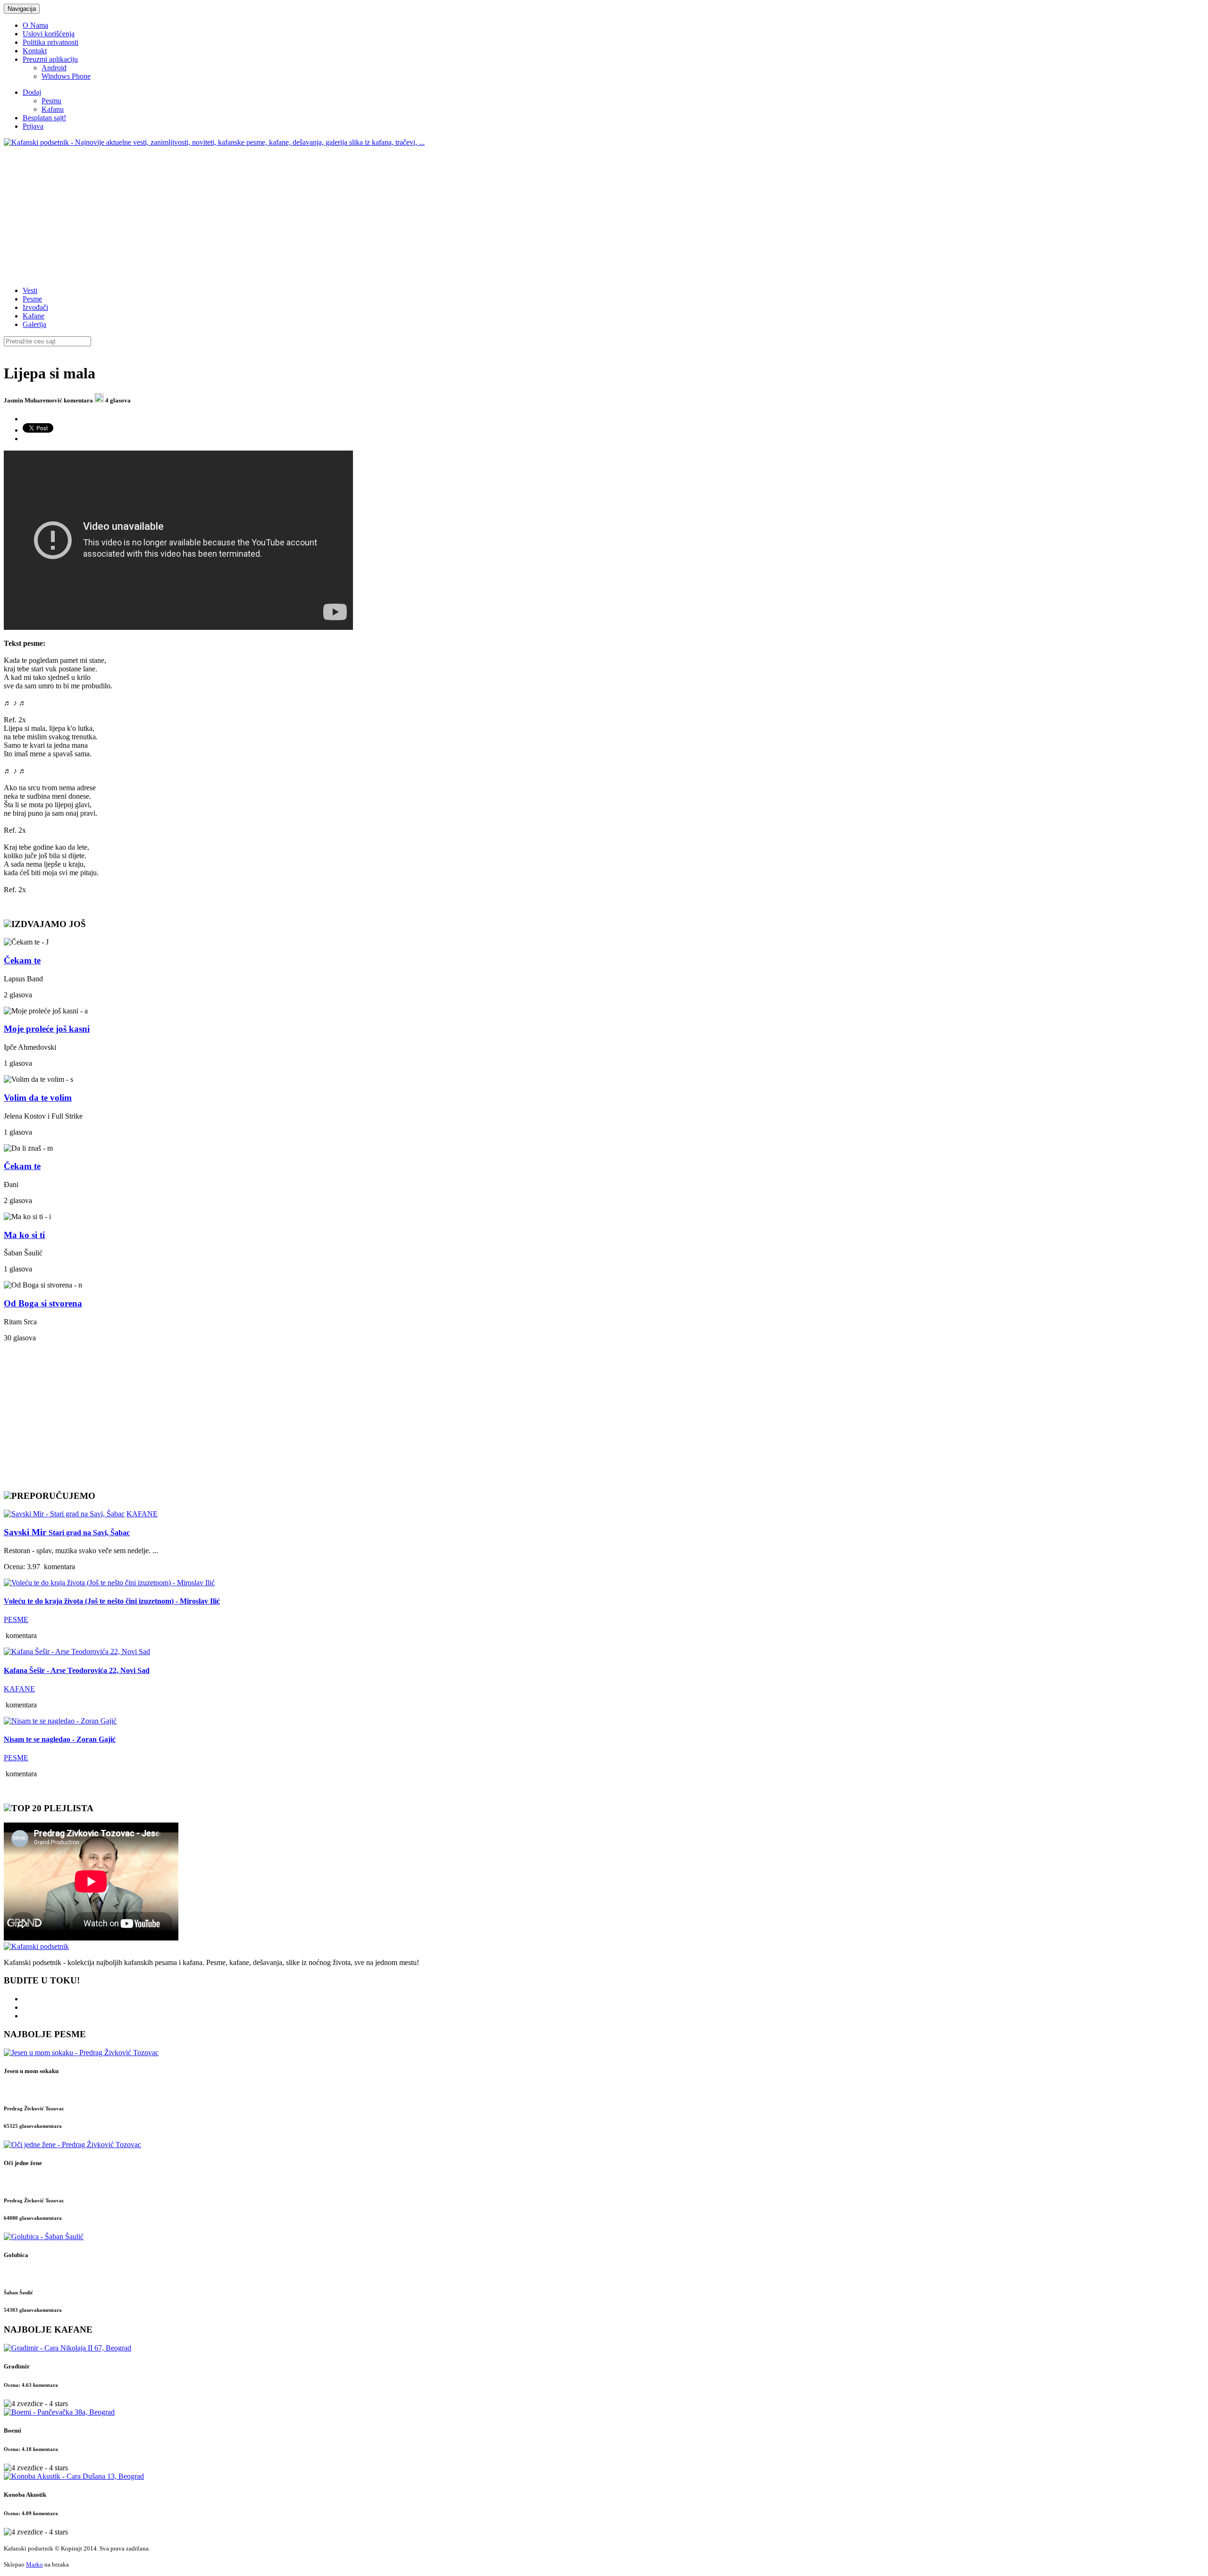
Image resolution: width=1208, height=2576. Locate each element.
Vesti (30, 290)
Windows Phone (66, 76)
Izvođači (35, 307)
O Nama (35, 25)
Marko (34, 2564)
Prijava (33, 126)
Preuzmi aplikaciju (50, 59)
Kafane (34, 316)
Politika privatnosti (50, 42)
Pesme (32, 299)
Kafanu (53, 109)
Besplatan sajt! (44, 118)
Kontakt (35, 51)
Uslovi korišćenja (49, 34)
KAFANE (142, 1514)
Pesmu (51, 101)
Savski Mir (67, 1532)
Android (54, 68)
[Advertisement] (287, 213)
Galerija (34, 324)
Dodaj (32, 92)
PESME (16, 1619)
